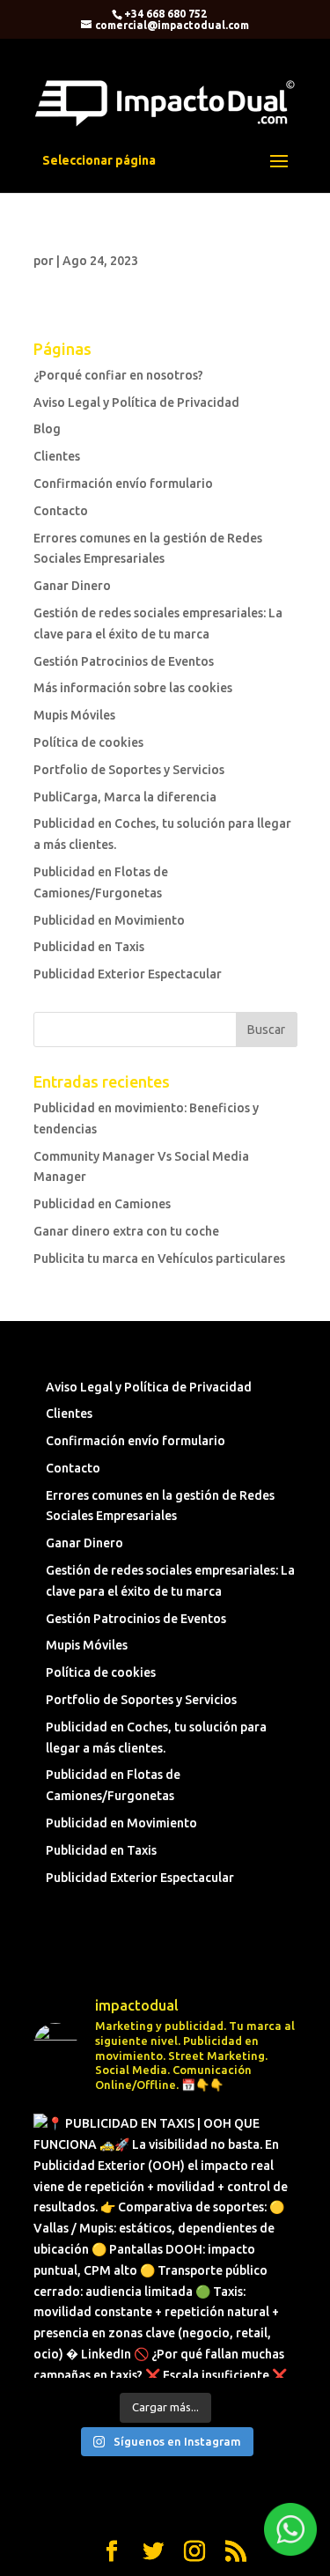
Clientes (57, 456)
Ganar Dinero (72, 586)
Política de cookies (88, 742)
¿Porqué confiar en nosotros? (118, 375)
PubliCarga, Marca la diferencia (125, 797)
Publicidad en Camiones (102, 1204)
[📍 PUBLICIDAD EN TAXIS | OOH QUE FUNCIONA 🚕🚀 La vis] (165, 2246)
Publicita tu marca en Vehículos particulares (159, 1258)
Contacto (61, 511)
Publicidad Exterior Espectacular (128, 974)
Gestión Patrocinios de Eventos (124, 661)
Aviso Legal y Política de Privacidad (136, 402)
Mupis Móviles (74, 715)
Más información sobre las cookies (133, 688)
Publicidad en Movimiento (109, 920)
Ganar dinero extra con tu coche (126, 1231)
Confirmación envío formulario (123, 483)
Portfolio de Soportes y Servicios (129, 770)
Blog (47, 429)
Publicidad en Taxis (89, 947)
